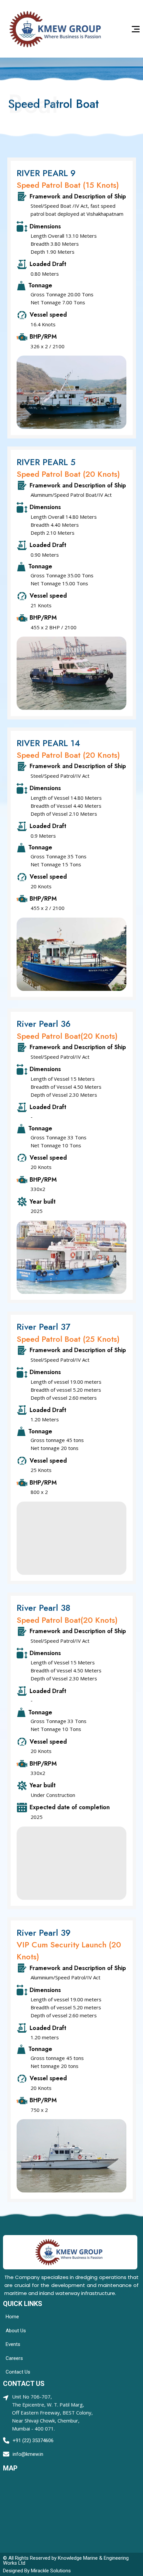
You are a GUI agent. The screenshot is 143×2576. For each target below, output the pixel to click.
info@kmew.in (28, 2454)
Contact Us (18, 2372)
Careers (14, 2358)
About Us (16, 2331)
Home (12, 2317)
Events (13, 2344)
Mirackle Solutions (51, 2571)
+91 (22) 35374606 (33, 2440)
